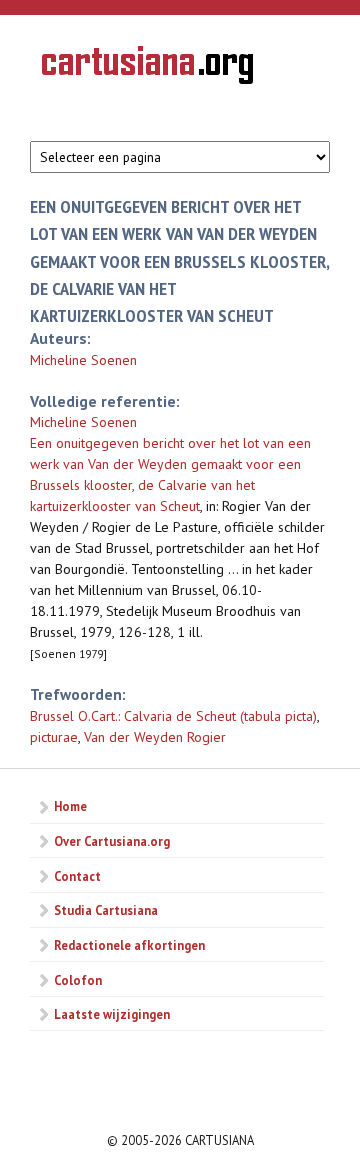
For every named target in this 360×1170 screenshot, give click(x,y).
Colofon (78, 980)
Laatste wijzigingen (112, 1014)
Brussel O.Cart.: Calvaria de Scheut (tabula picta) (173, 716)
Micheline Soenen (83, 360)
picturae (54, 737)
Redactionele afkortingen (129, 945)
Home (70, 806)
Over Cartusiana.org (112, 841)
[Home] (147, 68)
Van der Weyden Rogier (155, 737)
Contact (77, 876)
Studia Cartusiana (106, 910)
